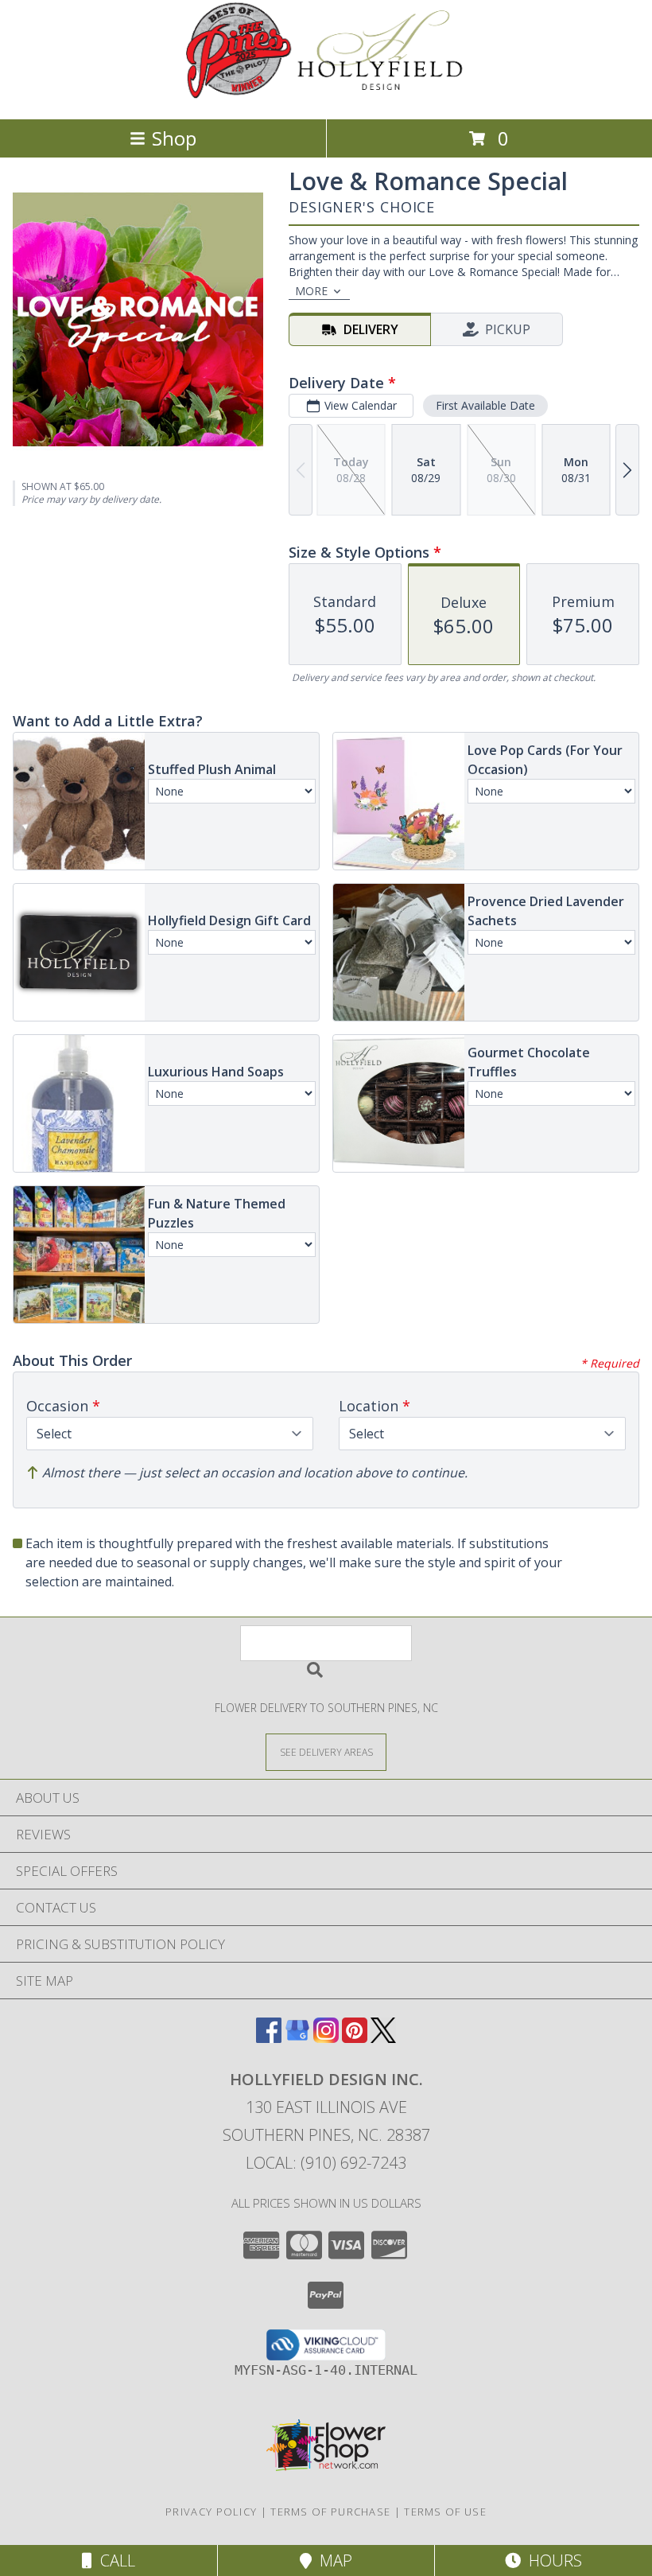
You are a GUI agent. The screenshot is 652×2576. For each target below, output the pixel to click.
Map (332, 2560)
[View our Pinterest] (355, 2038)
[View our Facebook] (269, 2038)
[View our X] (383, 2038)
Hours (551, 2560)
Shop (174, 138)
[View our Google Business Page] (297, 2038)
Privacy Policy (211, 2512)
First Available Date (485, 405)
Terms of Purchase (330, 2512)
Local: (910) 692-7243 (326, 2163)
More (311, 291)
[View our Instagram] (326, 2038)
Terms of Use (445, 2512)
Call (114, 2560)
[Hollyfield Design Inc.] (326, 96)
